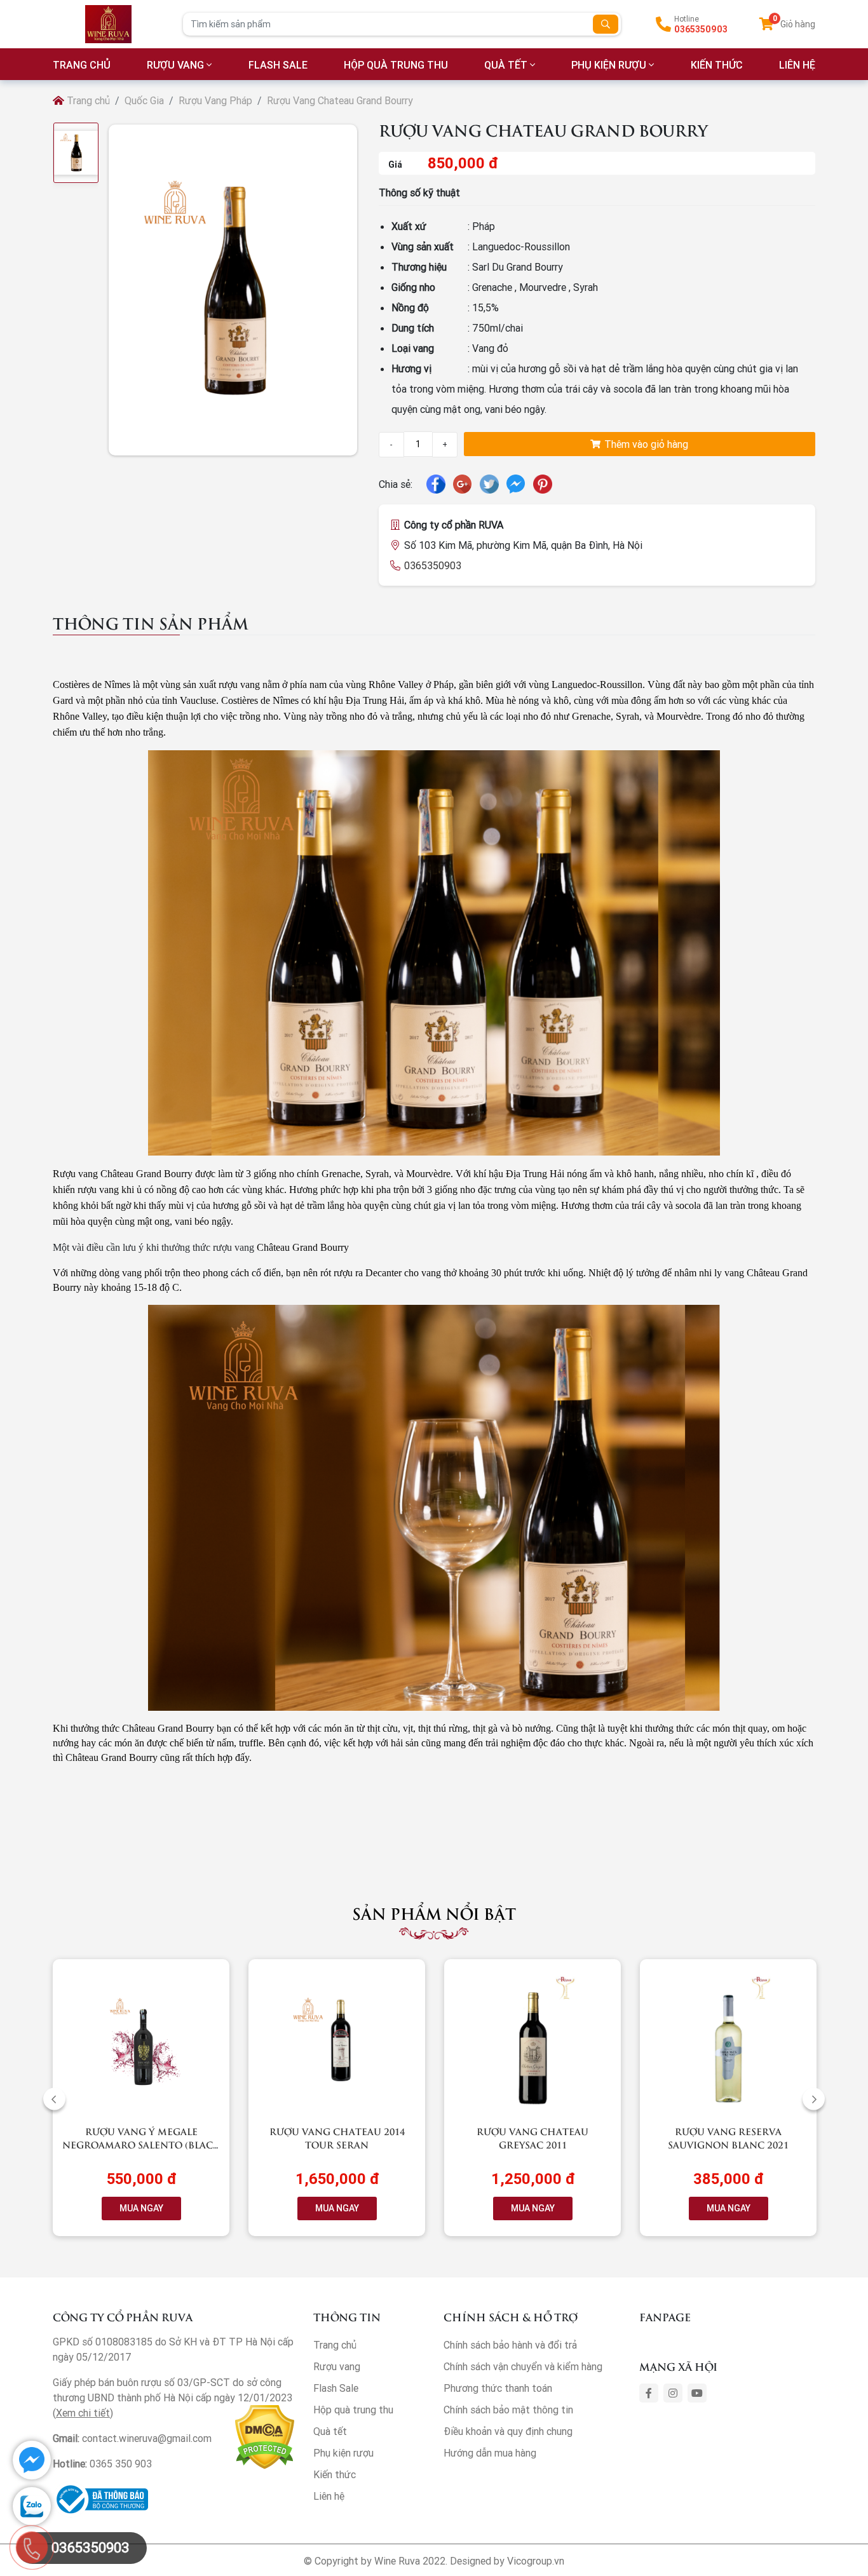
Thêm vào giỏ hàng (645, 444)
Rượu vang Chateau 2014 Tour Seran (337, 2138)
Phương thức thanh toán (498, 2388)
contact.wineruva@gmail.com (147, 2438)
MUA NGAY (141, 2208)
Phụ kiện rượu (609, 65)
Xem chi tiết (83, 2413)
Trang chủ (87, 100)
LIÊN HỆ (797, 65)
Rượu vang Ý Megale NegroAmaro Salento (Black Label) (141, 2144)
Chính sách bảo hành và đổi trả (510, 2345)
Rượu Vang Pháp (215, 100)
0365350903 (701, 29)
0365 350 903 (121, 2464)
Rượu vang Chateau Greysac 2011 (532, 2138)
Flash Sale (278, 65)
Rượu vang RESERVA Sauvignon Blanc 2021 (728, 2138)
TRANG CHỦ (82, 65)
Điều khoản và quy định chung (508, 2431)
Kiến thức (717, 65)
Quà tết (506, 65)
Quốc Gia (144, 100)
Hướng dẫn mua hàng (490, 2453)
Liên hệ (329, 2496)
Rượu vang (175, 65)
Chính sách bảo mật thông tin (508, 2410)
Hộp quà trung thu (396, 65)
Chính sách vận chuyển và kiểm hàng (523, 2366)
